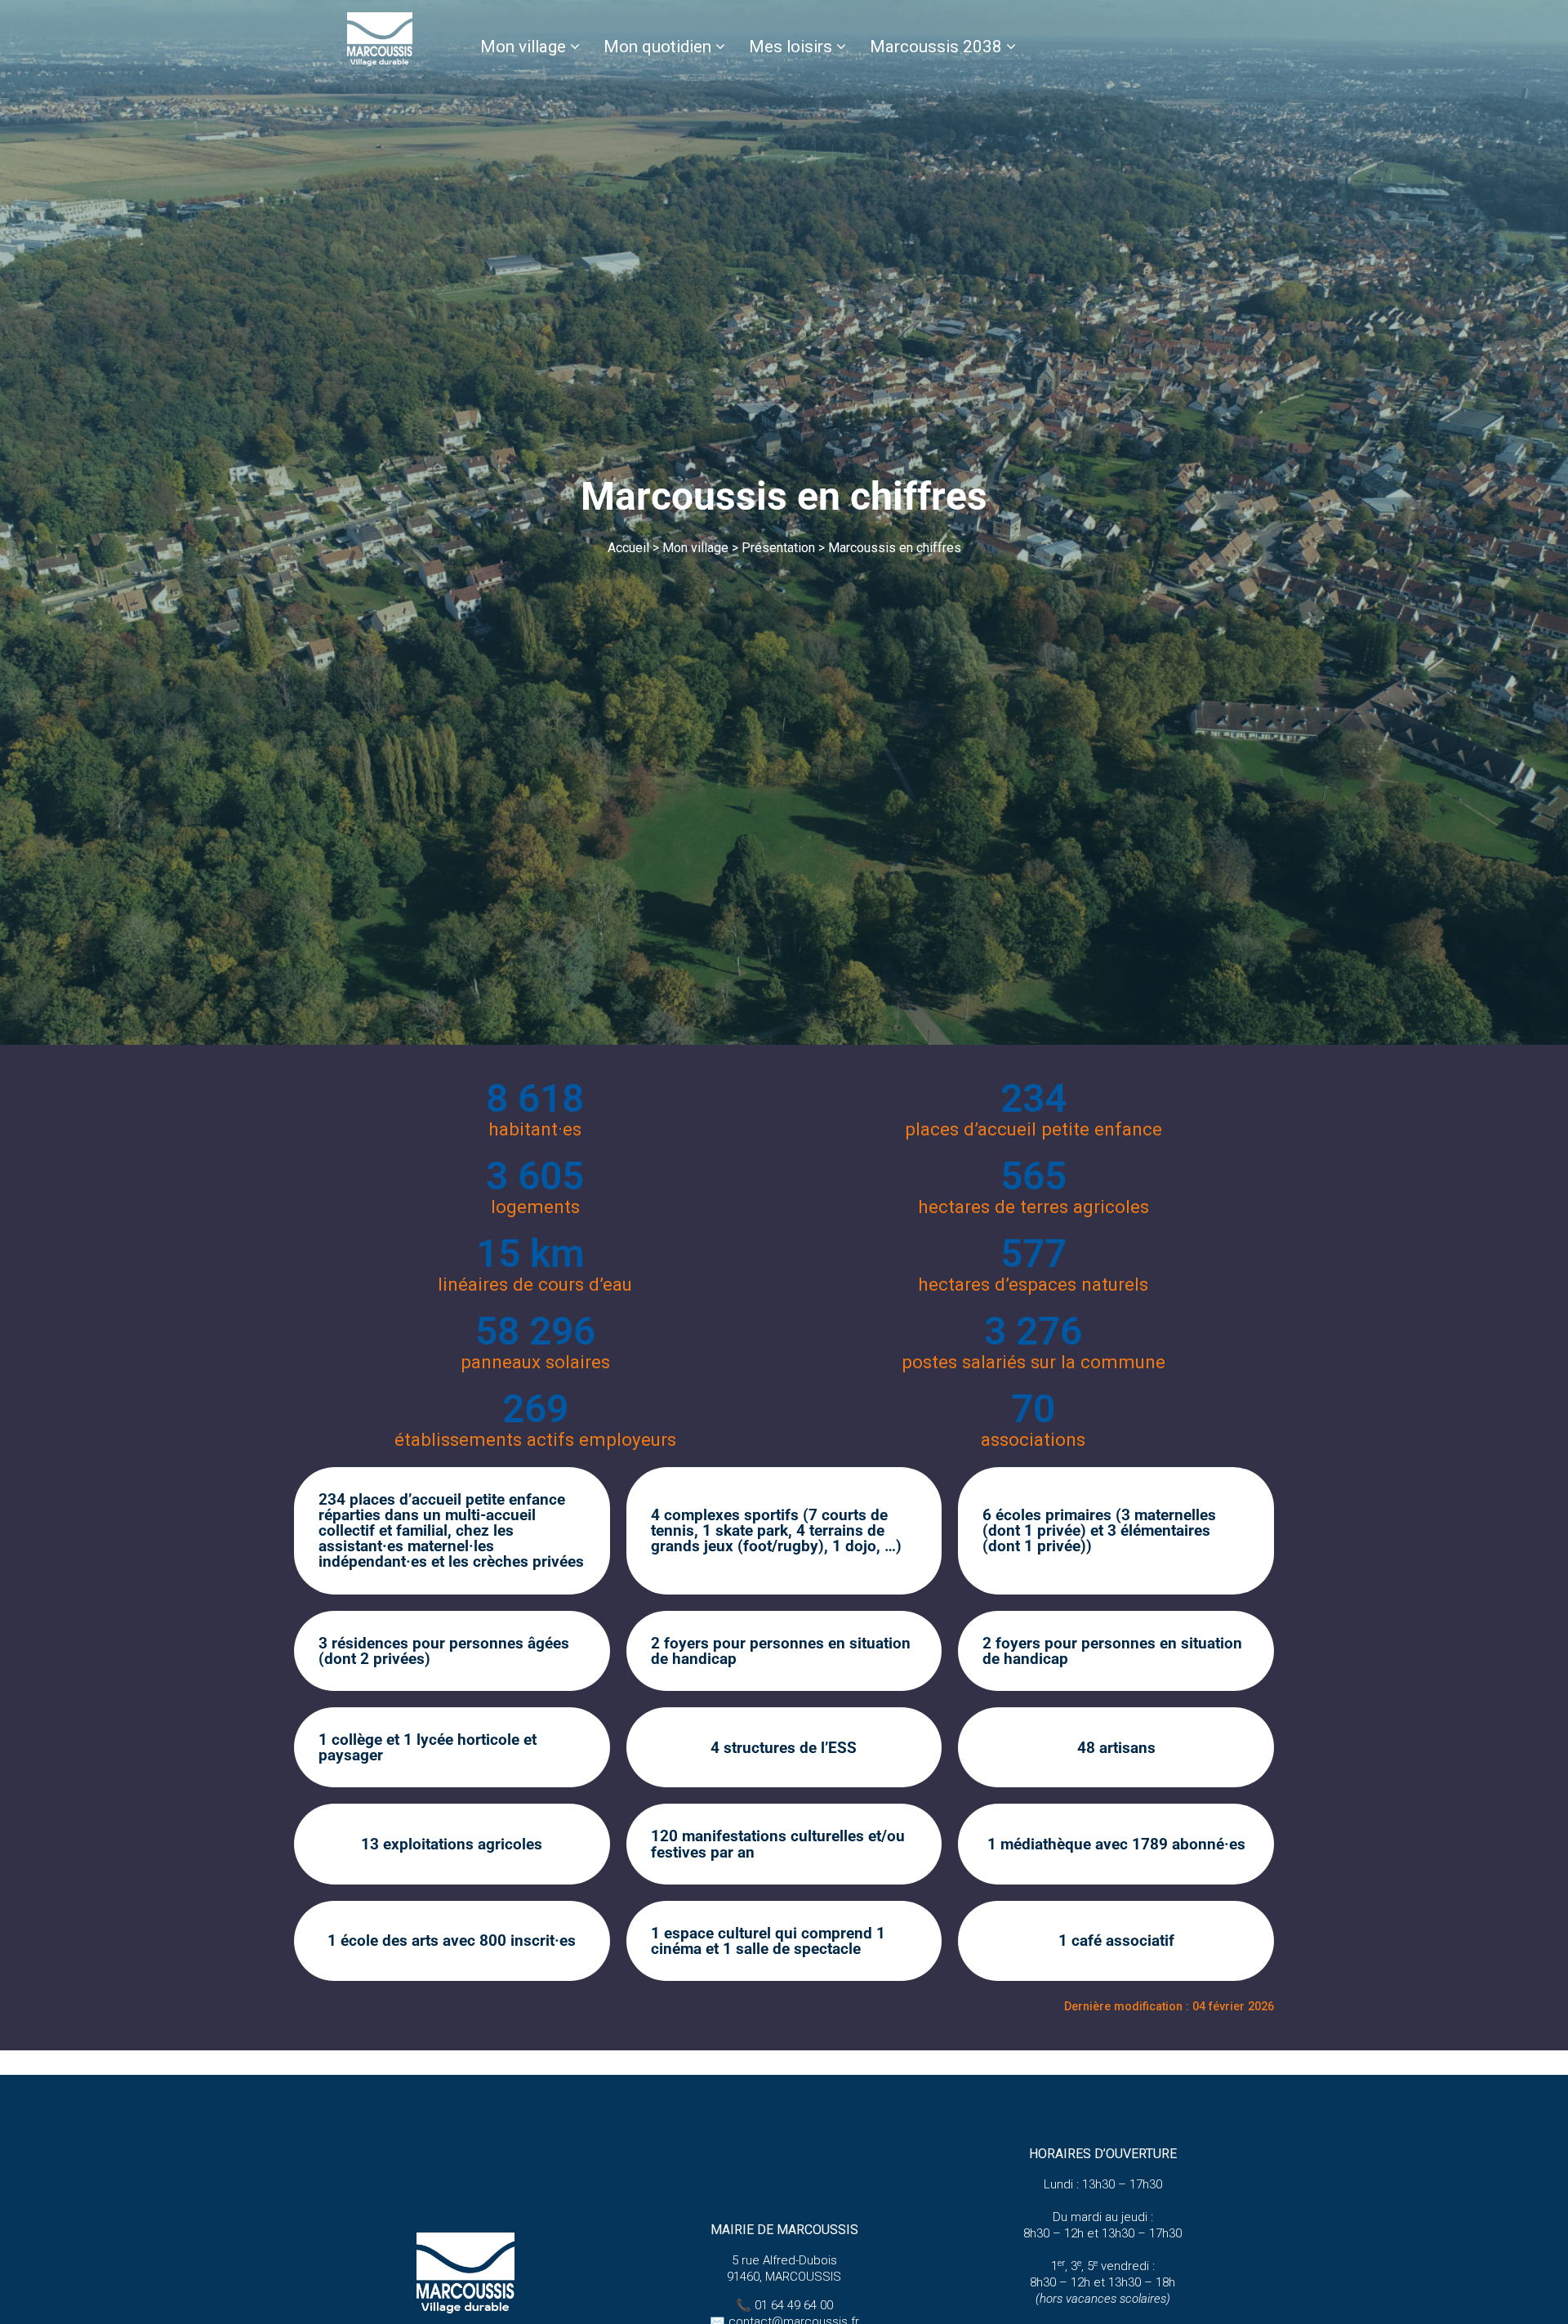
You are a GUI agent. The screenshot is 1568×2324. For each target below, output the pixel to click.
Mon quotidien (657, 47)
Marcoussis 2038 (936, 47)
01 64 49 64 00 (794, 2305)
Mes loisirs (791, 47)
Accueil (628, 548)
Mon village (523, 47)
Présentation (778, 548)
